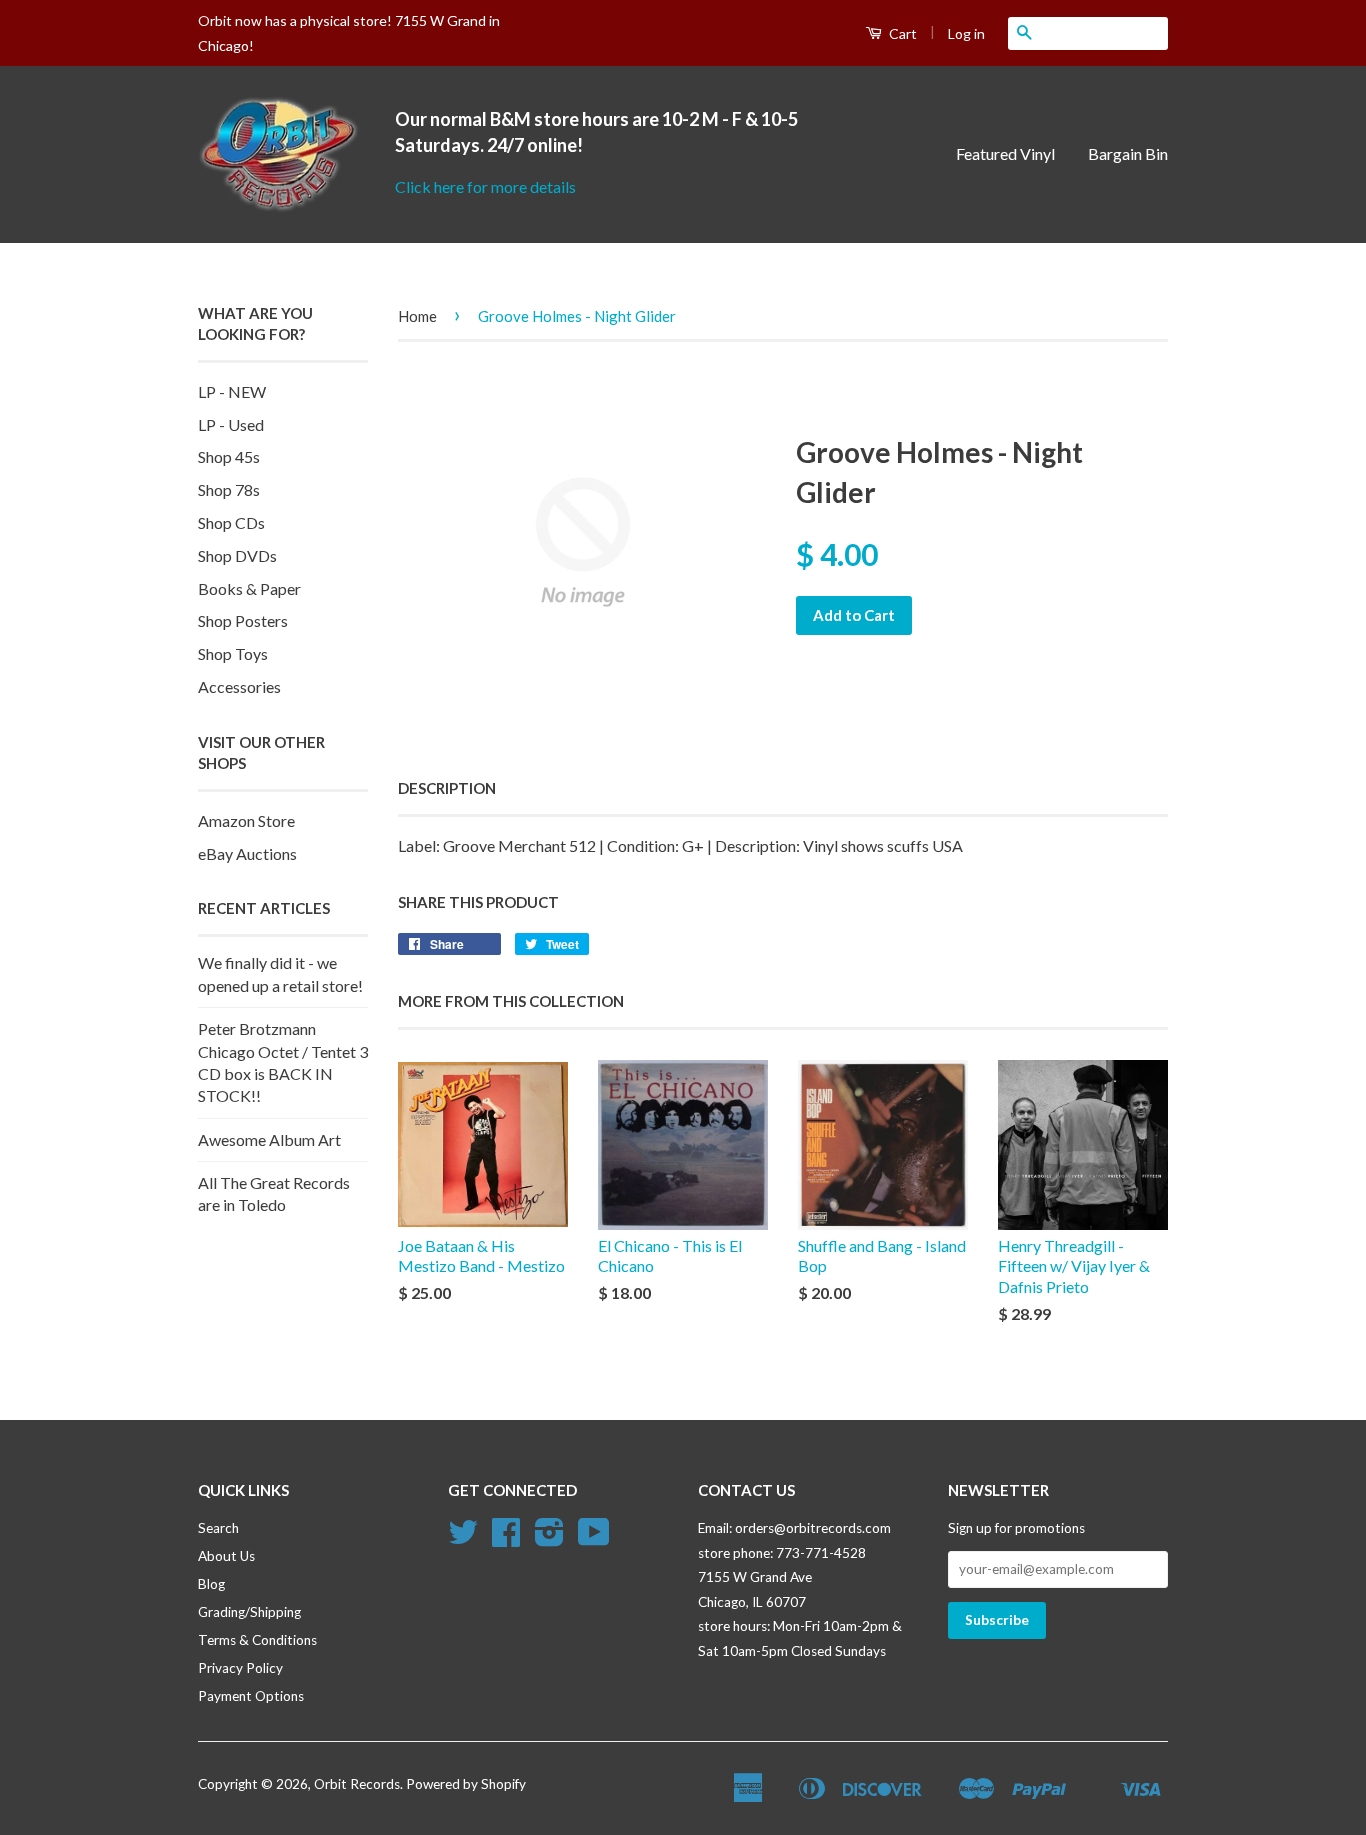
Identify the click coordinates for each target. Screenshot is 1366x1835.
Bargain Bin (1128, 153)
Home (417, 316)
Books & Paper (249, 588)
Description (447, 788)
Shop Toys (233, 653)
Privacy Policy (240, 1668)
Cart (901, 33)
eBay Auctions (247, 853)
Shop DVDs (237, 555)
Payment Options (251, 1696)
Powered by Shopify (466, 1784)
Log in (966, 33)
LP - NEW (232, 391)
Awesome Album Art (269, 1139)
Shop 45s (229, 456)
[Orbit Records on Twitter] (463, 1539)
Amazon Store (246, 820)
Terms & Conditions (257, 1640)
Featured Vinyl (1005, 153)
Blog (211, 1584)
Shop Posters (243, 620)
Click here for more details (485, 186)
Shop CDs (231, 522)
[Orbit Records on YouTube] (594, 1539)
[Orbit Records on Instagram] (549, 1539)
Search (218, 1528)
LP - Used (231, 424)
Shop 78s (229, 489)
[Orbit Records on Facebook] (506, 1539)
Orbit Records (357, 1784)
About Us (226, 1556)
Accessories (239, 686)
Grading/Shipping (249, 1612)
